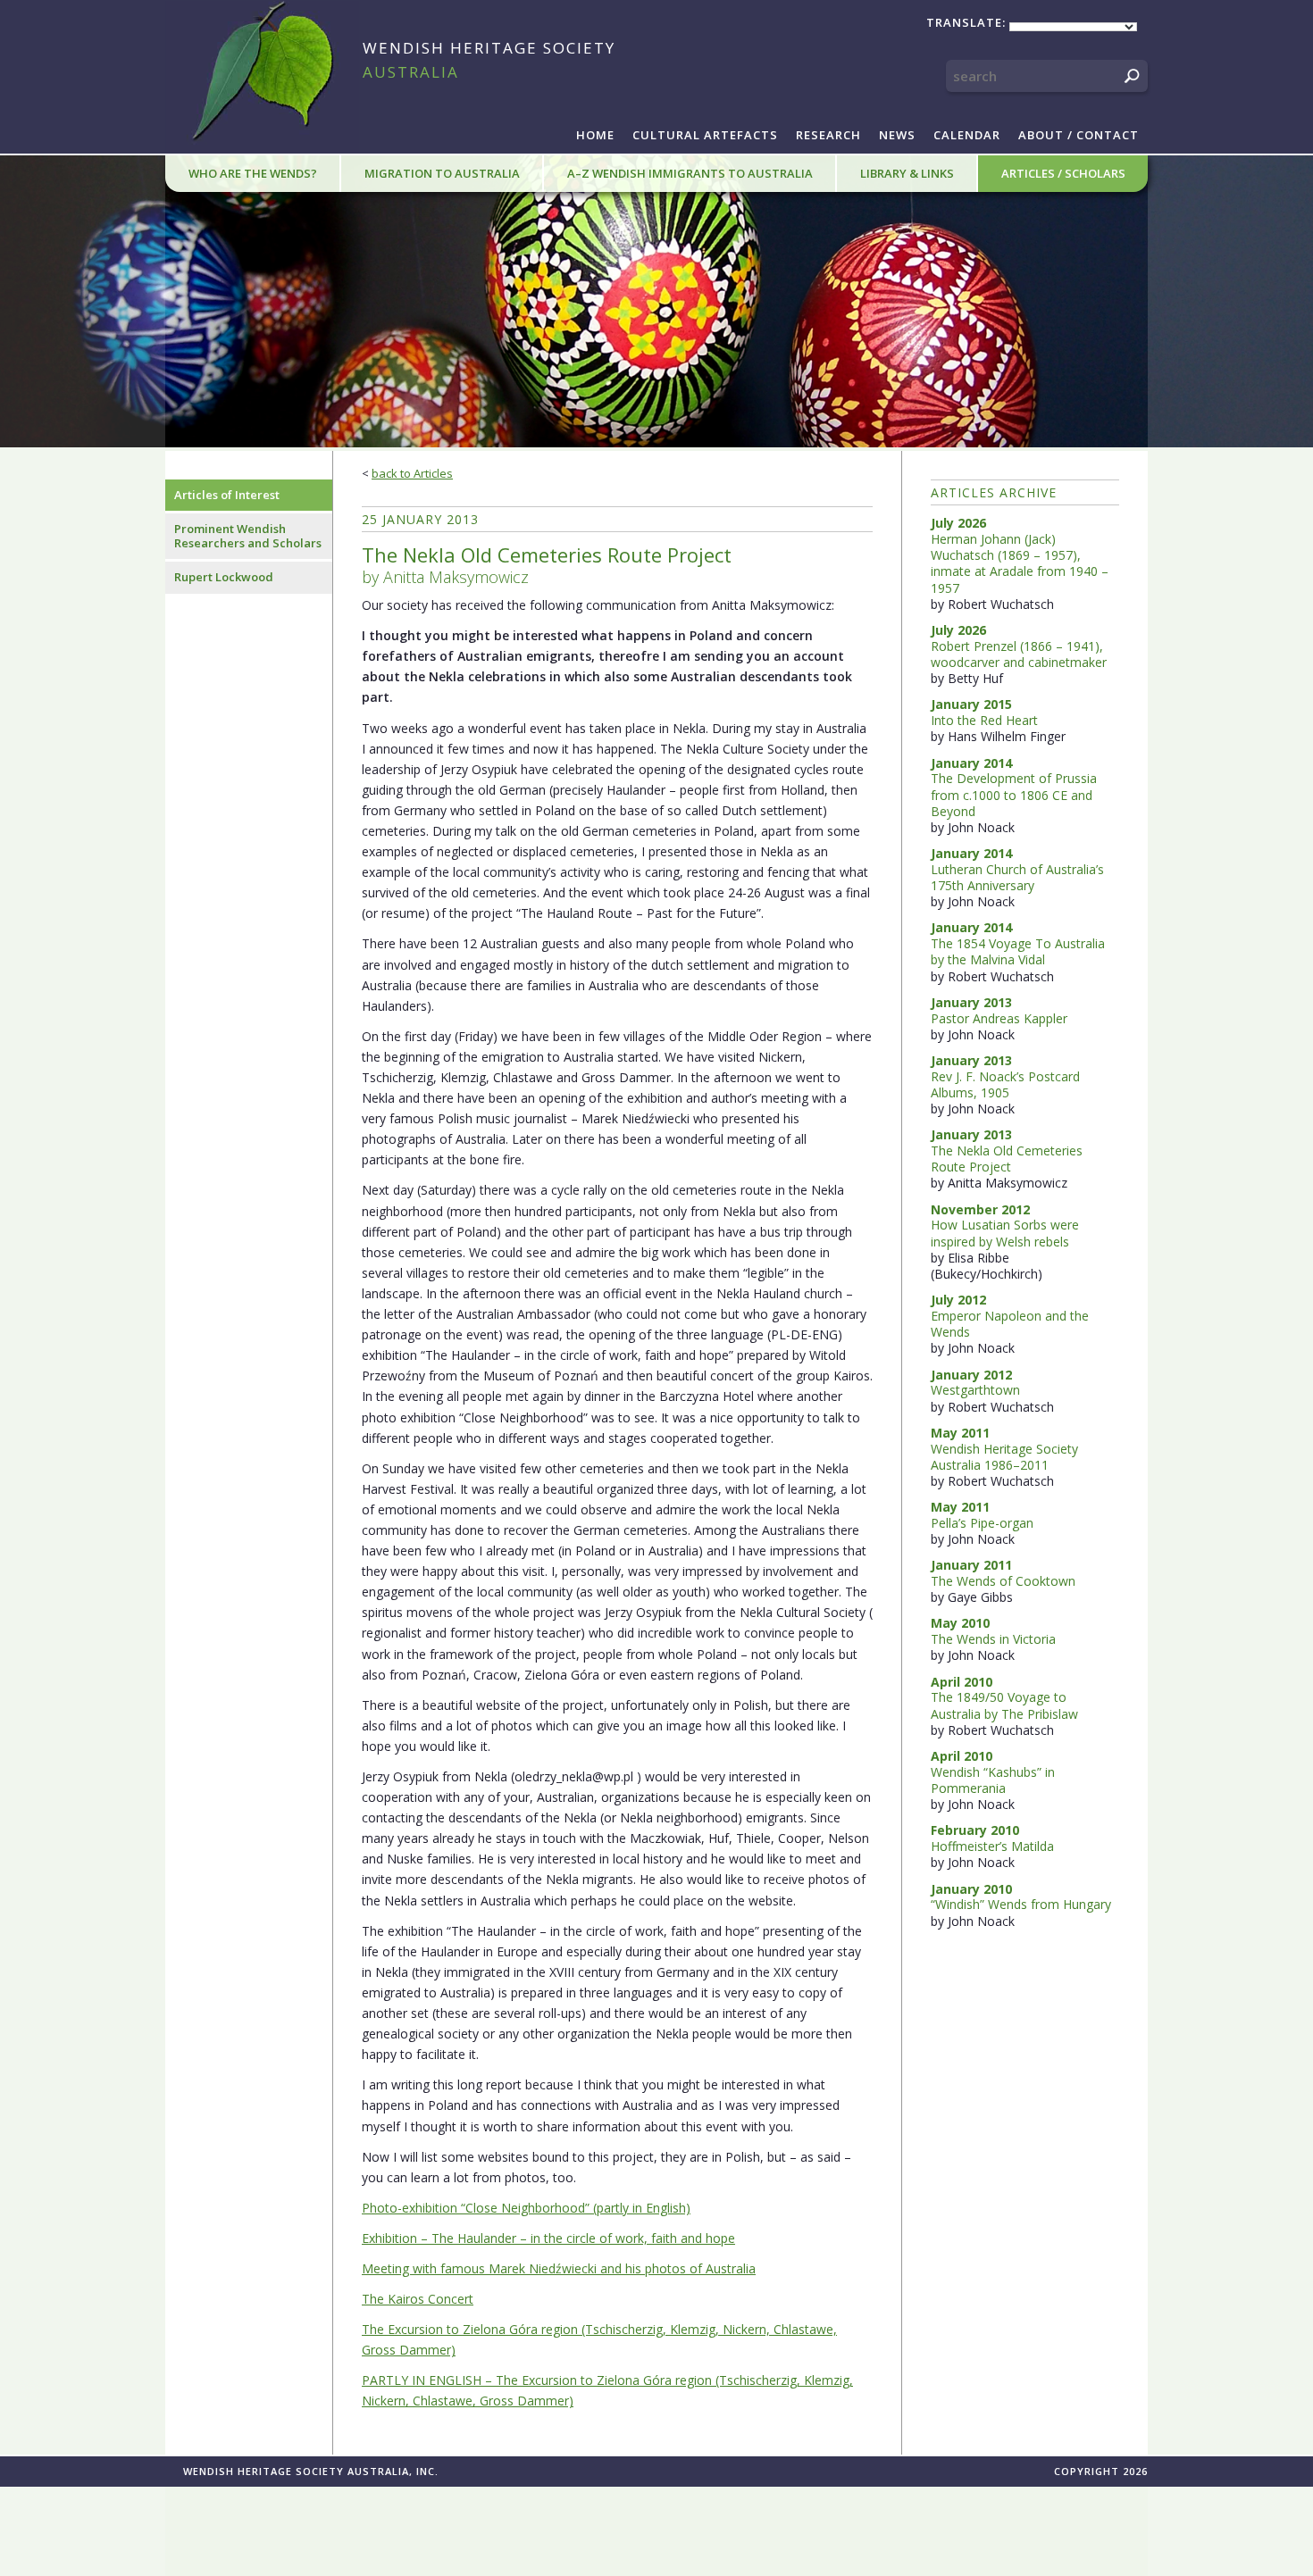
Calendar (967, 135)
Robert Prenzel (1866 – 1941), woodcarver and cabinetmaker (1019, 654)
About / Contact (1079, 135)
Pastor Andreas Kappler (999, 1018)
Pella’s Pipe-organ (982, 1523)
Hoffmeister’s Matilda (992, 1846)
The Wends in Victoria (993, 1639)
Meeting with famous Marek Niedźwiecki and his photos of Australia (559, 2268)
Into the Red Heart (984, 720)
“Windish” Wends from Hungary (1021, 1904)
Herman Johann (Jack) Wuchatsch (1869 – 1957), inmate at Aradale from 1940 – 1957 (1020, 563)
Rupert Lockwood (224, 577)
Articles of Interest (227, 495)
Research (828, 135)
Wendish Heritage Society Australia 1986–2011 (1004, 1457)
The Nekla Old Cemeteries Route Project (1007, 1159)
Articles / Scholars (1063, 173)
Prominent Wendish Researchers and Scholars (248, 536)
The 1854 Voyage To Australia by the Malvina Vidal (1018, 951)
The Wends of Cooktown (1003, 1581)
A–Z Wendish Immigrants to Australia (690, 173)
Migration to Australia (442, 173)
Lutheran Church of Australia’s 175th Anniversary (1017, 877)
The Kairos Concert (418, 2299)
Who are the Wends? (253, 173)
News (897, 135)
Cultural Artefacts (705, 135)
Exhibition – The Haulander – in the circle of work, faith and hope (548, 2238)
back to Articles (412, 473)
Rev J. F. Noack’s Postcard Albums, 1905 (1005, 1084)
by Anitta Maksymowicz (547, 565)
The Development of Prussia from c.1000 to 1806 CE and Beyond (1014, 794)
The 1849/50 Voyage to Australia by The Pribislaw (1004, 1705)
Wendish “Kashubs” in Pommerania (993, 1780)
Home (595, 135)
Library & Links (907, 173)
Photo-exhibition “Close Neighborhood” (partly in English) (526, 2208)
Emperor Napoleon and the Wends (1010, 1324)
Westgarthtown (975, 1390)
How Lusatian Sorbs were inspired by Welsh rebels (1005, 1233)
